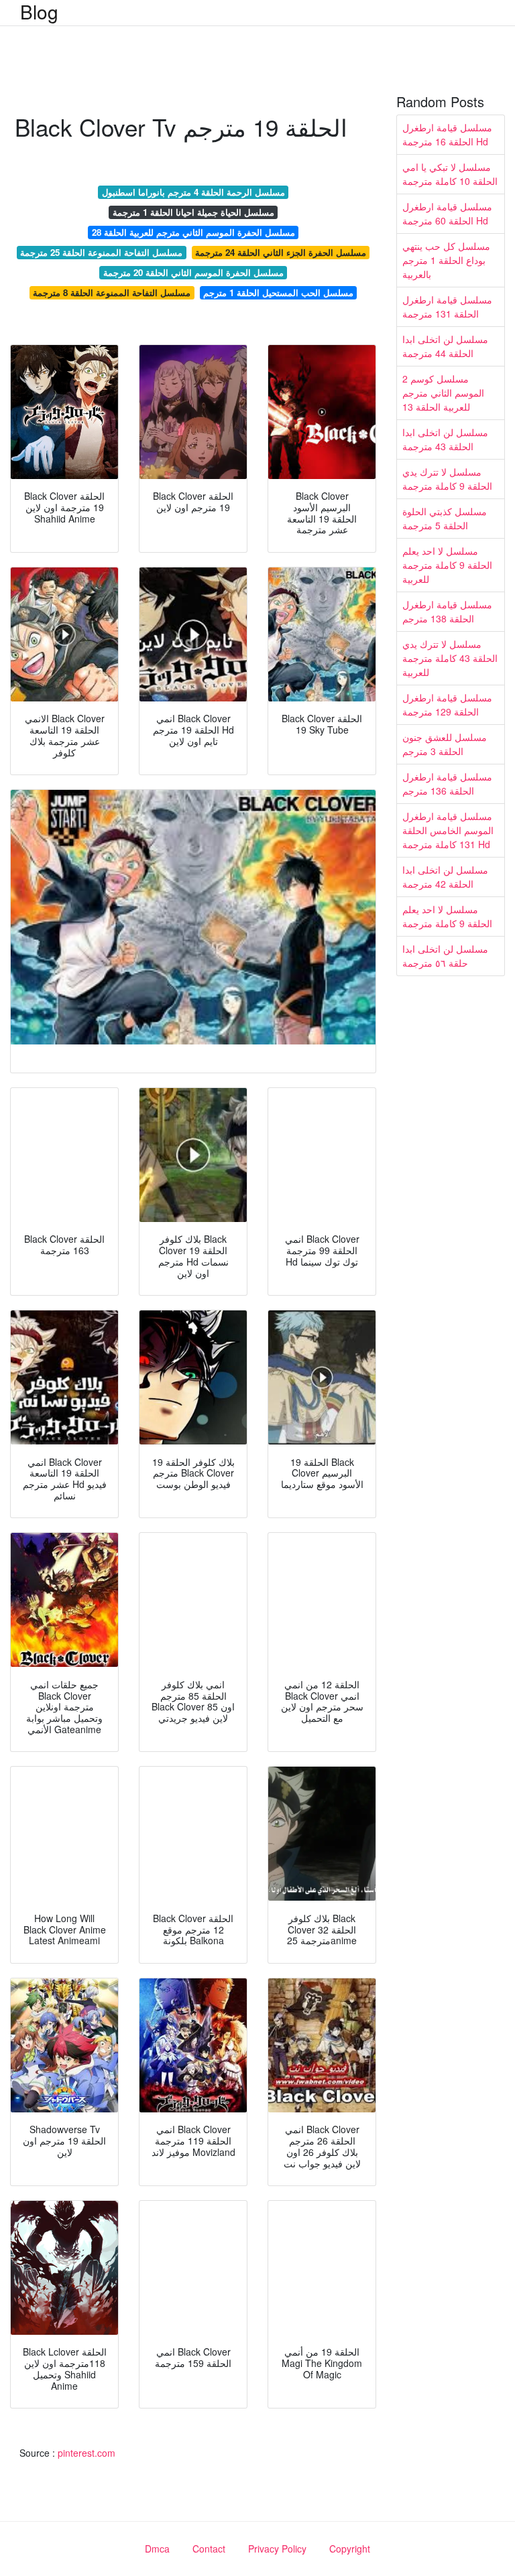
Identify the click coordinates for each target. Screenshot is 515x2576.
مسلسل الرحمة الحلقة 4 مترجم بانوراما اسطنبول (193, 192)
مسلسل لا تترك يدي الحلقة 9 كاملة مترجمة (447, 479)
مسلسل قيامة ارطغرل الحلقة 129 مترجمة (447, 704)
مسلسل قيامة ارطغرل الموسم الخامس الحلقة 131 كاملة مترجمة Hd (448, 830)
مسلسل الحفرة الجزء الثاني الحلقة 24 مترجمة (281, 252)
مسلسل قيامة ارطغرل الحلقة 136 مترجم (447, 784)
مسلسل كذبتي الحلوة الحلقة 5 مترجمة (445, 518)
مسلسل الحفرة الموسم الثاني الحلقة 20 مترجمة (193, 272)
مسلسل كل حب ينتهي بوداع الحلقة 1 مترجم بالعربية (446, 260)
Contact (209, 2549)
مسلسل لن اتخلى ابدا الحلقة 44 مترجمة (445, 346)
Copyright (350, 2549)
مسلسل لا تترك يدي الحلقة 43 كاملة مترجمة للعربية (450, 658)
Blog (39, 11)
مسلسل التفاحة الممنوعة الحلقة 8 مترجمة (112, 292)
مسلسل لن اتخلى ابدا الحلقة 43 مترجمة (445, 439)
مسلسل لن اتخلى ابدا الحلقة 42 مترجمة (445, 877)
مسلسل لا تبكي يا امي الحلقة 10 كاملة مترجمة (450, 174)
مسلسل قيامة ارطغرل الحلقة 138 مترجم (447, 611)
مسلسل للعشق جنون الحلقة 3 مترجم (445, 744)
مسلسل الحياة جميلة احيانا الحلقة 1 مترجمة (193, 212)
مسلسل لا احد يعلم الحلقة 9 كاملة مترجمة (447, 916)
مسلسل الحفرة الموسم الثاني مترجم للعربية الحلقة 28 (193, 232)
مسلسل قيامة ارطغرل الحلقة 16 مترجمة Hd (447, 134)
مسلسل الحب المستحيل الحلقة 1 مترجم (278, 292)
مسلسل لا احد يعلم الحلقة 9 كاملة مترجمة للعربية (447, 565)
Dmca (157, 2549)
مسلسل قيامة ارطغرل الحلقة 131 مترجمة (447, 307)
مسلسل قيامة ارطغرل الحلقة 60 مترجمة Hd (447, 213)
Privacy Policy (277, 2549)
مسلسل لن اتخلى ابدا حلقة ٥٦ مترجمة (445, 956)
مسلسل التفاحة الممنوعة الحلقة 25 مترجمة (101, 252)
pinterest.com (87, 2453)
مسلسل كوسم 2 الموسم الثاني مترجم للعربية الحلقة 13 (443, 393)
